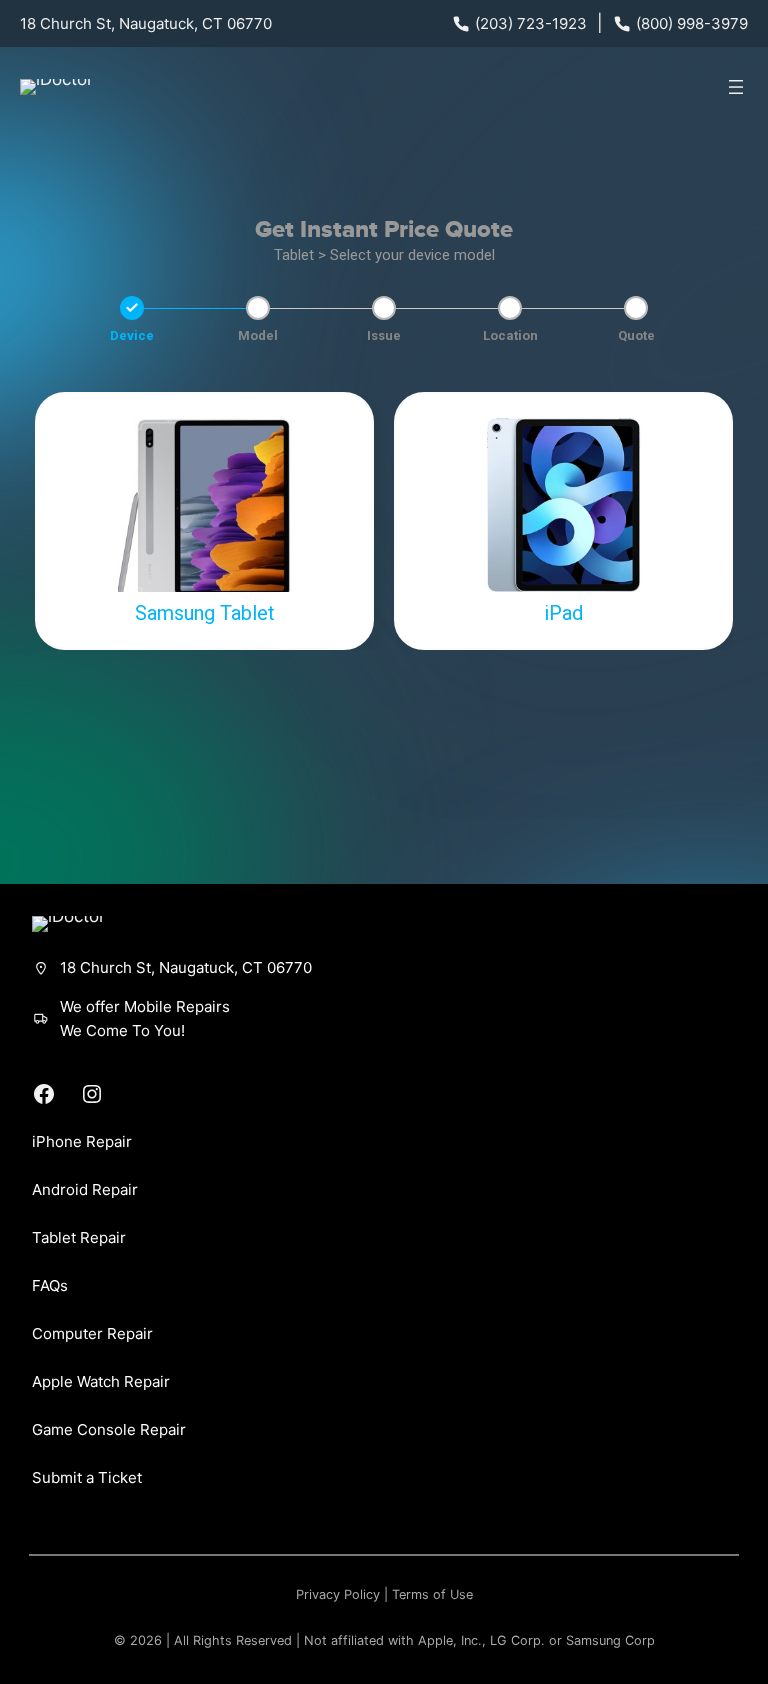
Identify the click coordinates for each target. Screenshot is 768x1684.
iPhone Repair (82, 1141)
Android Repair (85, 1189)
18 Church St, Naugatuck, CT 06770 (146, 23)
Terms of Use (432, 1594)
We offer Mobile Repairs (145, 1006)
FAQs (50, 1285)
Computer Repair (92, 1333)
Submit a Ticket (87, 1477)
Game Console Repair (109, 1429)
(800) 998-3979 (692, 23)
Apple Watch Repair (101, 1381)
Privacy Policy (338, 1594)
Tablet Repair (79, 1237)
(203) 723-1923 (531, 23)
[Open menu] (736, 87)
